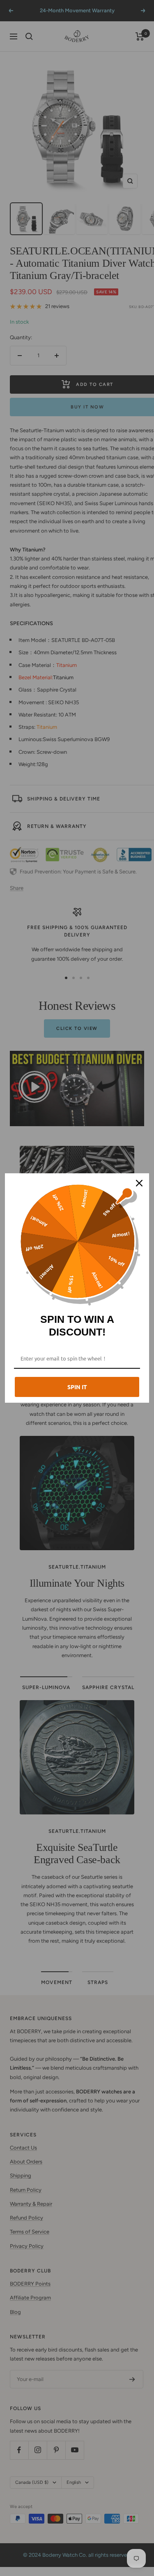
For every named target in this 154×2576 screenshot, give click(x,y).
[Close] (139, 1183)
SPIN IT (77, 1387)
